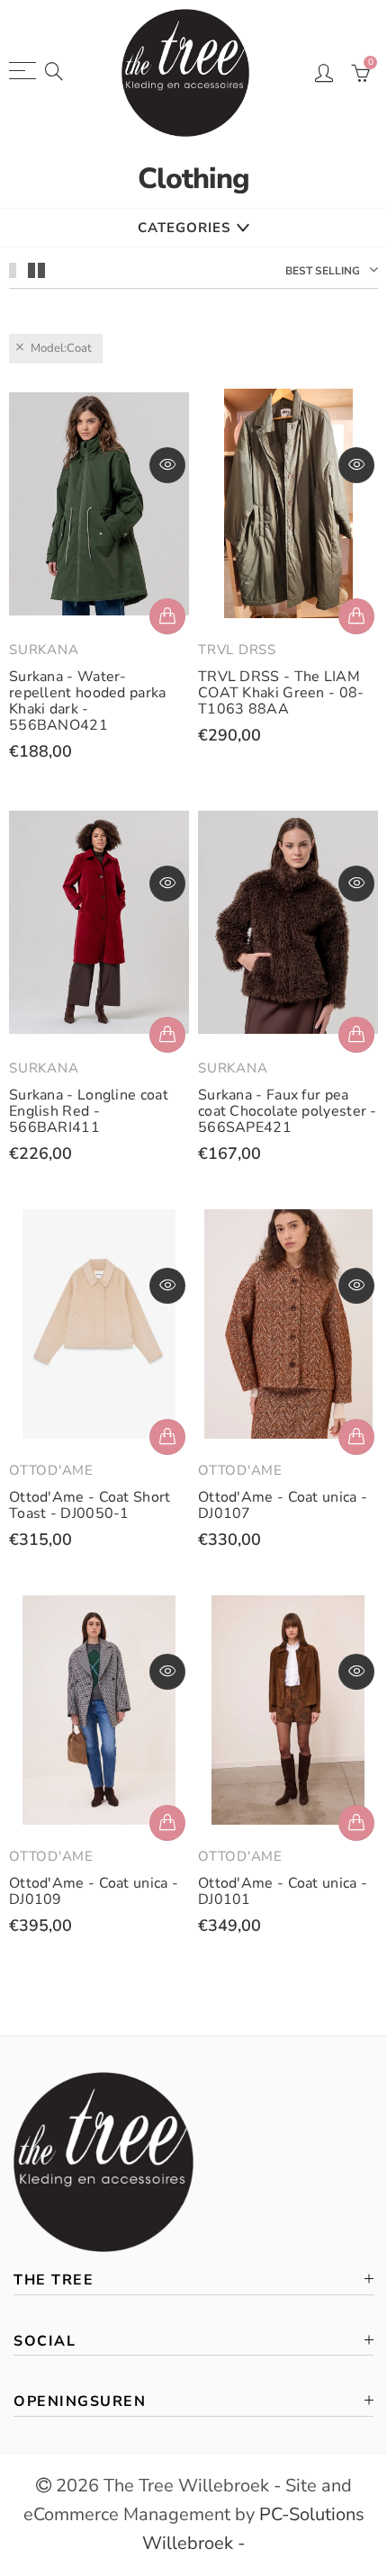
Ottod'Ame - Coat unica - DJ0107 (283, 1505)
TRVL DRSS (237, 650)
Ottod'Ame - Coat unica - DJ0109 (94, 1891)
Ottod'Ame (51, 1470)
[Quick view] (167, 465)
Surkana (44, 650)
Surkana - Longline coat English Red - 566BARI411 (89, 1111)
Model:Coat (61, 348)
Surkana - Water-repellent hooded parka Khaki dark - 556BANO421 (88, 701)
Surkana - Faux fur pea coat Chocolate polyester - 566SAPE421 (288, 1111)
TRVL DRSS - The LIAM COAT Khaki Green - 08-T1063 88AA (281, 693)
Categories (184, 228)
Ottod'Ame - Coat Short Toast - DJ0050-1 (90, 1505)
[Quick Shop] (167, 616)
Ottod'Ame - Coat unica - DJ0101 (283, 1891)
